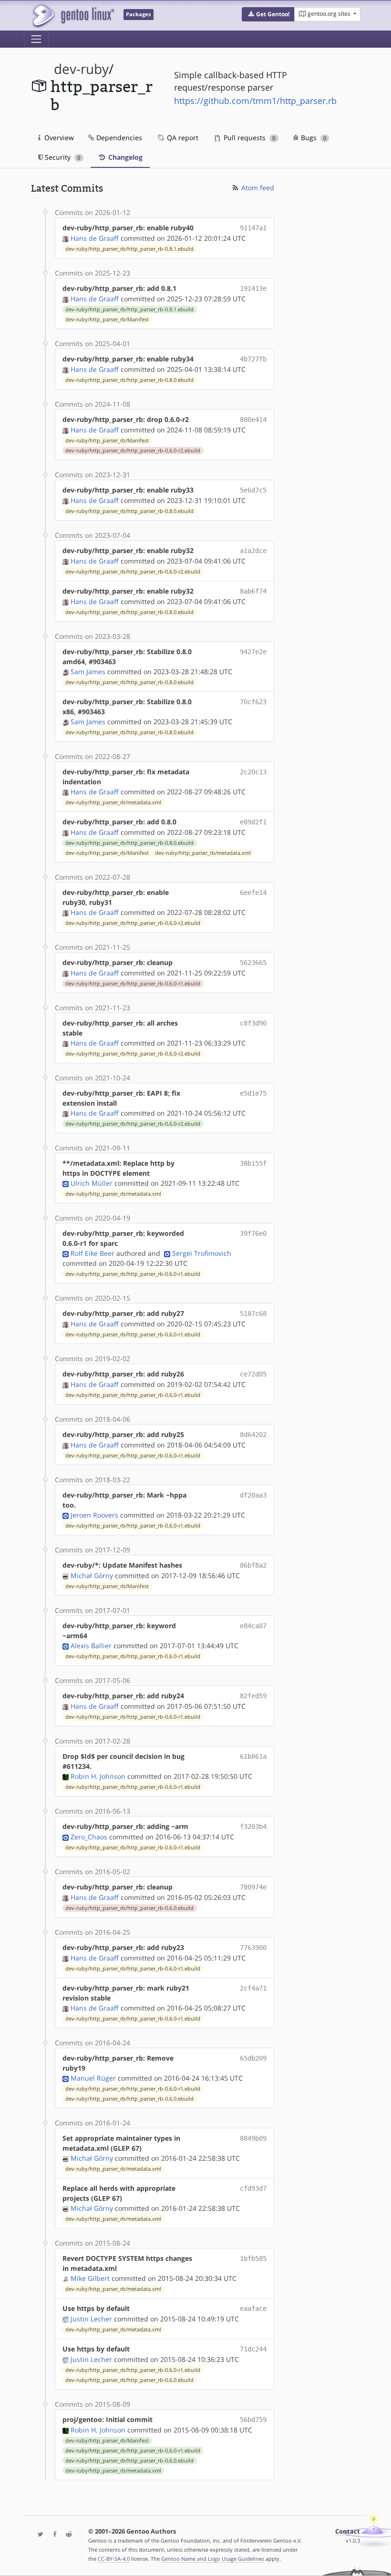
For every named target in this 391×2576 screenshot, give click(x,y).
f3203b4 (253, 1827)
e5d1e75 (253, 1093)
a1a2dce (253, 551)
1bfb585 (253, 2258)
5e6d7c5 (253, 490)
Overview (58, 138)
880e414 (253, 420)
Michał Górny (92, 1575)
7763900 (253, 1948)
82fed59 (253, 1696)
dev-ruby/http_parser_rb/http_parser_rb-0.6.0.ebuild (129, 1908)
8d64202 (253, 1435)
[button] (268, 14)
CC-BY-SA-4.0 (114, 2559)
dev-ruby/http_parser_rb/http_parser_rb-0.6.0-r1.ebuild (133, 984)
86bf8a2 (253, 1565)
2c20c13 (253, 772)
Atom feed (257, 188)
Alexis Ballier (91, 1646)
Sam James (88, 672)
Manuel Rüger (93, 2078)
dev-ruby (81, 69)
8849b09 (253, 2138)
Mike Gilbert (90, 2278)
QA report (182, 138)
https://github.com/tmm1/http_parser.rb (255, 101)
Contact (348, 2531)
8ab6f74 (253, 591)
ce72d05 (253, 1374)
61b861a (253, 1756)
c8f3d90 (253, 1023)
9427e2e (253, 652)
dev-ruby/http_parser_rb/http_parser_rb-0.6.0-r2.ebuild (133, 451)
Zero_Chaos (89, 1837)
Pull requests (248, 138)
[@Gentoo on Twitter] (38, 2535)
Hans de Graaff (95, 238)
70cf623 (253, 702)
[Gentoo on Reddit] (66, 2535)
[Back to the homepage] (73, 15)
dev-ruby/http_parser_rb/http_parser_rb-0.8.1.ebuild (129, 249)
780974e (253, 1887)
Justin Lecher (91, 2319)
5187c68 (253, 1314)
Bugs (313, 138)
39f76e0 (253, 1233)
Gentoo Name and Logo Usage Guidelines (213, 2559)
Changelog (124, 157)
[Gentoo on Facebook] (52, 2535)
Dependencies (118, 138)
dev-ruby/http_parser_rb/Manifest (107, 319)
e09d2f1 (253, 822)
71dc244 (253, 2349)
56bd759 (253, 2420)
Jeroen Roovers (94, 1515)
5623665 (253, 963)
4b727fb (253, 359)
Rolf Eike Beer (93, 1253)
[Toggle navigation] (36, 39)
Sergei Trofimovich (202, 1253)
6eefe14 (253, 893)
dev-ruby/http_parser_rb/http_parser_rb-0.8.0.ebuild (129, 380)
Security (62, 157)
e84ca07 (253, 1626)
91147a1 (253, 228)
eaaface (253, 2309)
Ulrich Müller (92, 1183)
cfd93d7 (253, 2188)
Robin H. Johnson (98, 1776)
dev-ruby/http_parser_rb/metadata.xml (113, 802)
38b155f (253, 1163)
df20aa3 (253, 1495)
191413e (253, 288)
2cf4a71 (253, 1988)
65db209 (253, 2058)
